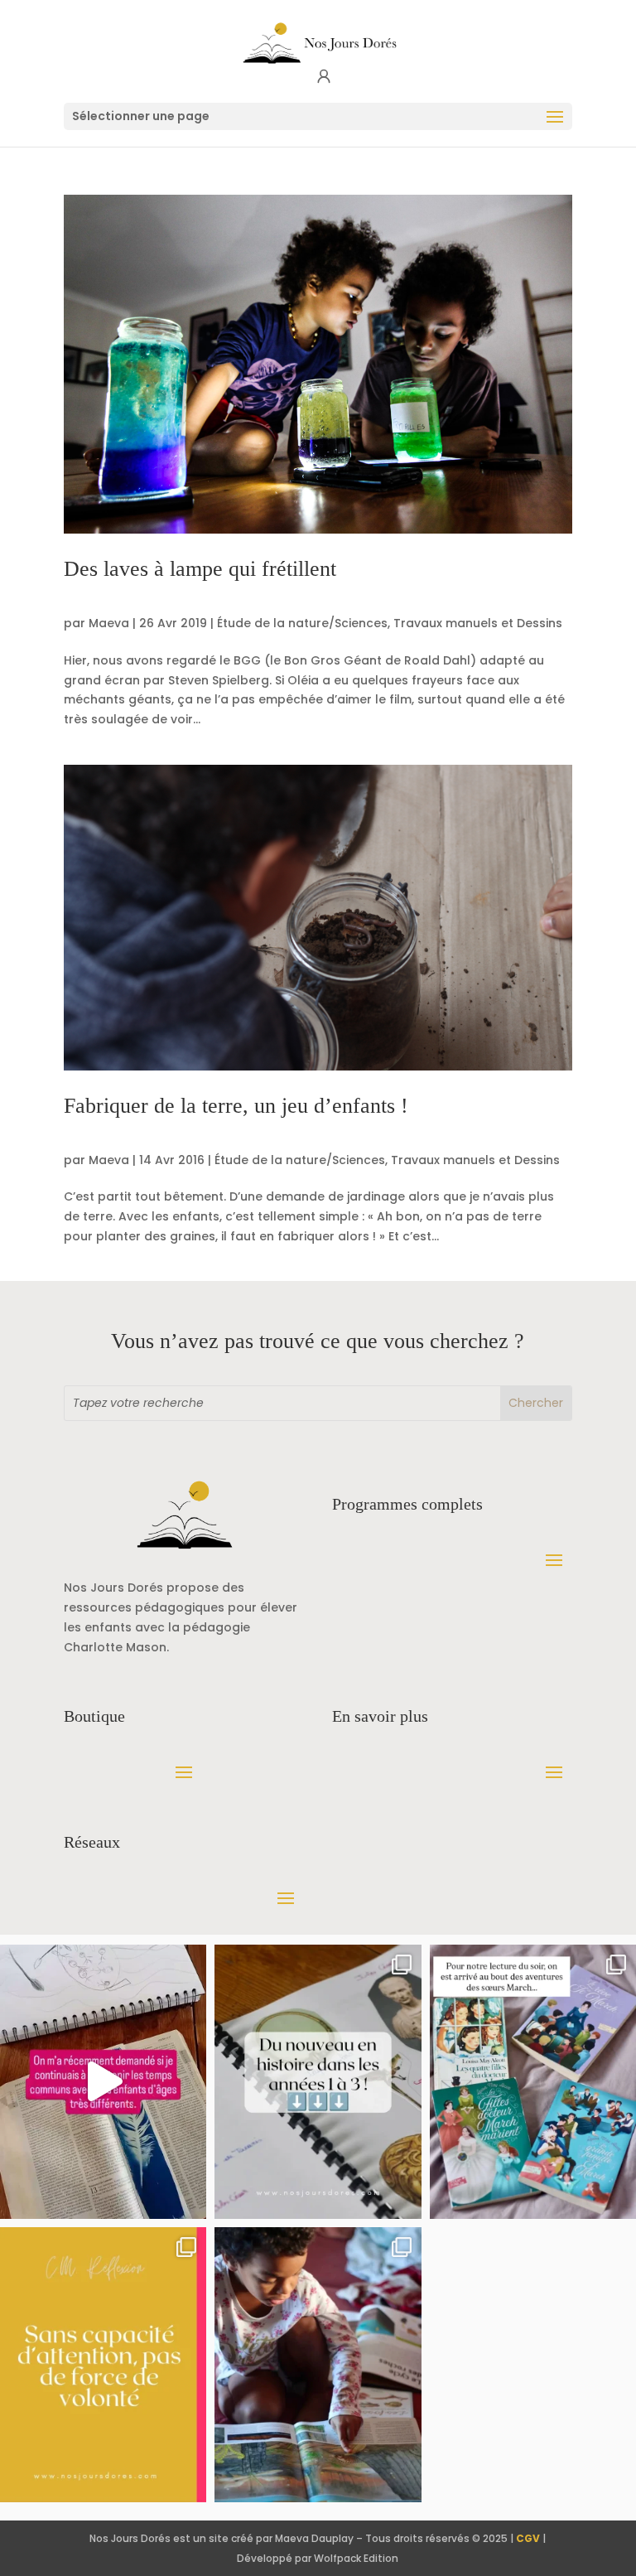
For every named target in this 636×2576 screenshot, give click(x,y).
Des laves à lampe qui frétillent (200, 569)
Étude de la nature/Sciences (302, 623)
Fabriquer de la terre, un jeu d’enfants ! (236, 1106)
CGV (528, 2538)
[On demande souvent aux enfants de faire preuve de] (103, 2365)
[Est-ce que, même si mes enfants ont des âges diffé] (103, 2082)
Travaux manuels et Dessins (478, 623)
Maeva (109, 623)
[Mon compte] (324, 77)
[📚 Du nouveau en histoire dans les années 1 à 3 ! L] (318, 2082)
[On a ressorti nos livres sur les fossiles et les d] (318, 2365)
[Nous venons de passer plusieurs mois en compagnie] (533, 2082)
